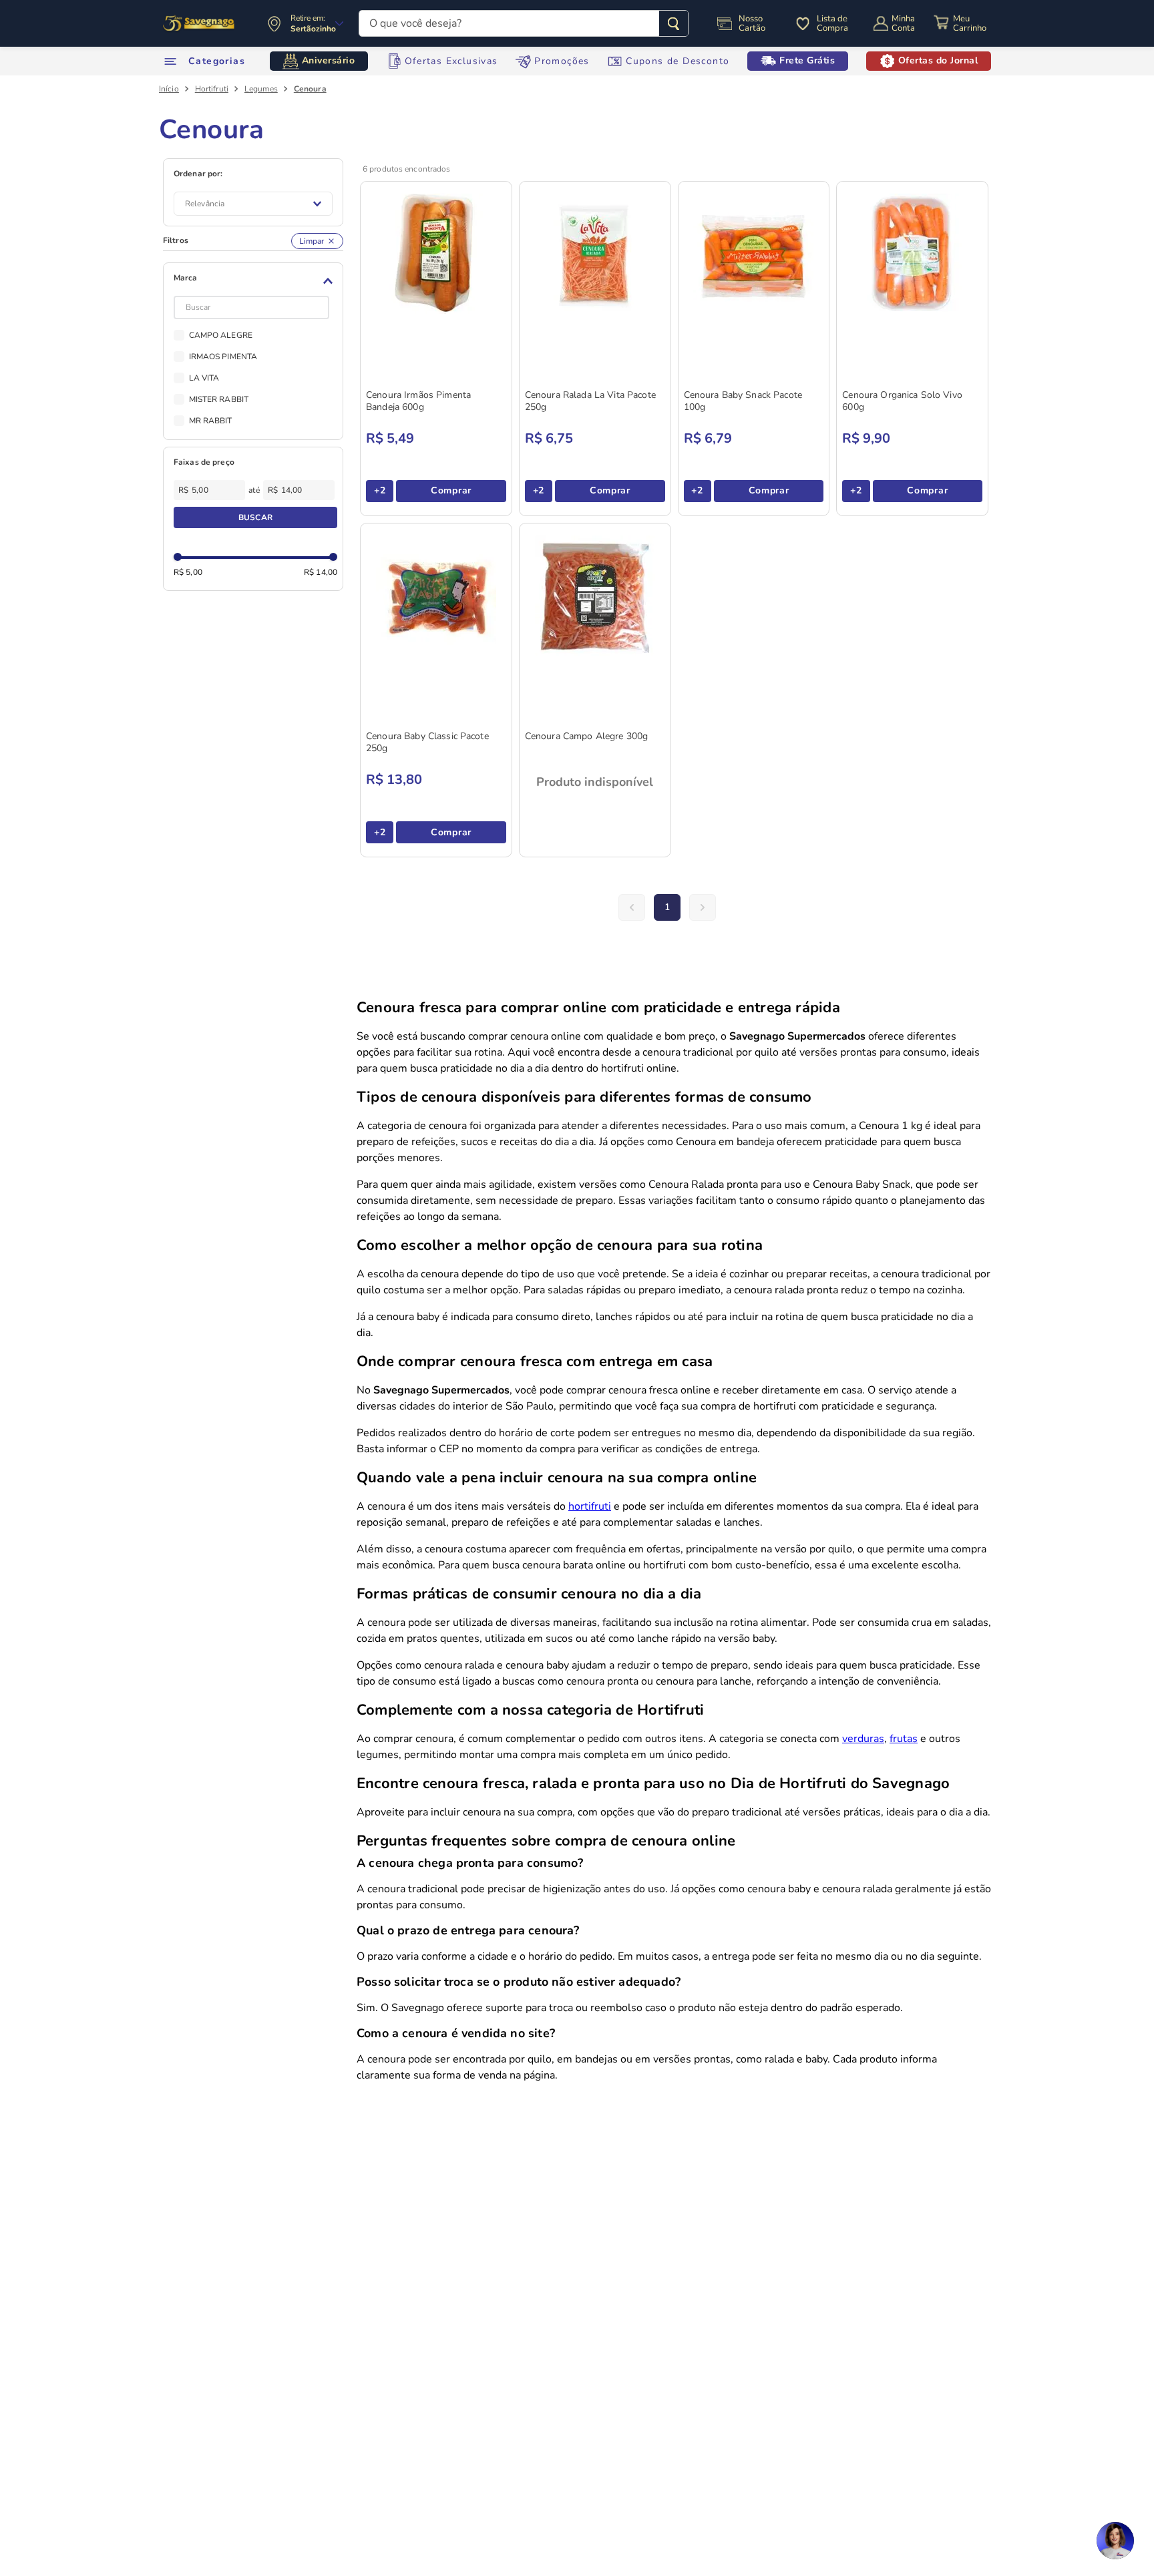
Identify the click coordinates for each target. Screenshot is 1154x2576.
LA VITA (204, 378)
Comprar (451, 490)
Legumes (261, 89)
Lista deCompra (832, 23)
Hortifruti (212, 89)
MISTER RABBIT (219, 399)
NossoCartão (752, 23)
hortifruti (590, 1506)
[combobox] (524, 23)
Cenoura (310, 89)
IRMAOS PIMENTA (223, 357)
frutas (904, 1739)
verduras (863, 1739)
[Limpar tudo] (317, 241)
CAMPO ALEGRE (221, 335)
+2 (380, 490)
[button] (255, 281)
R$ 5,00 (188, 572)
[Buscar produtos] (674, 23)
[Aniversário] (199, 23)
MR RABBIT (211, 421)
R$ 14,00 (321, 572)
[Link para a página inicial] (169, 89)
